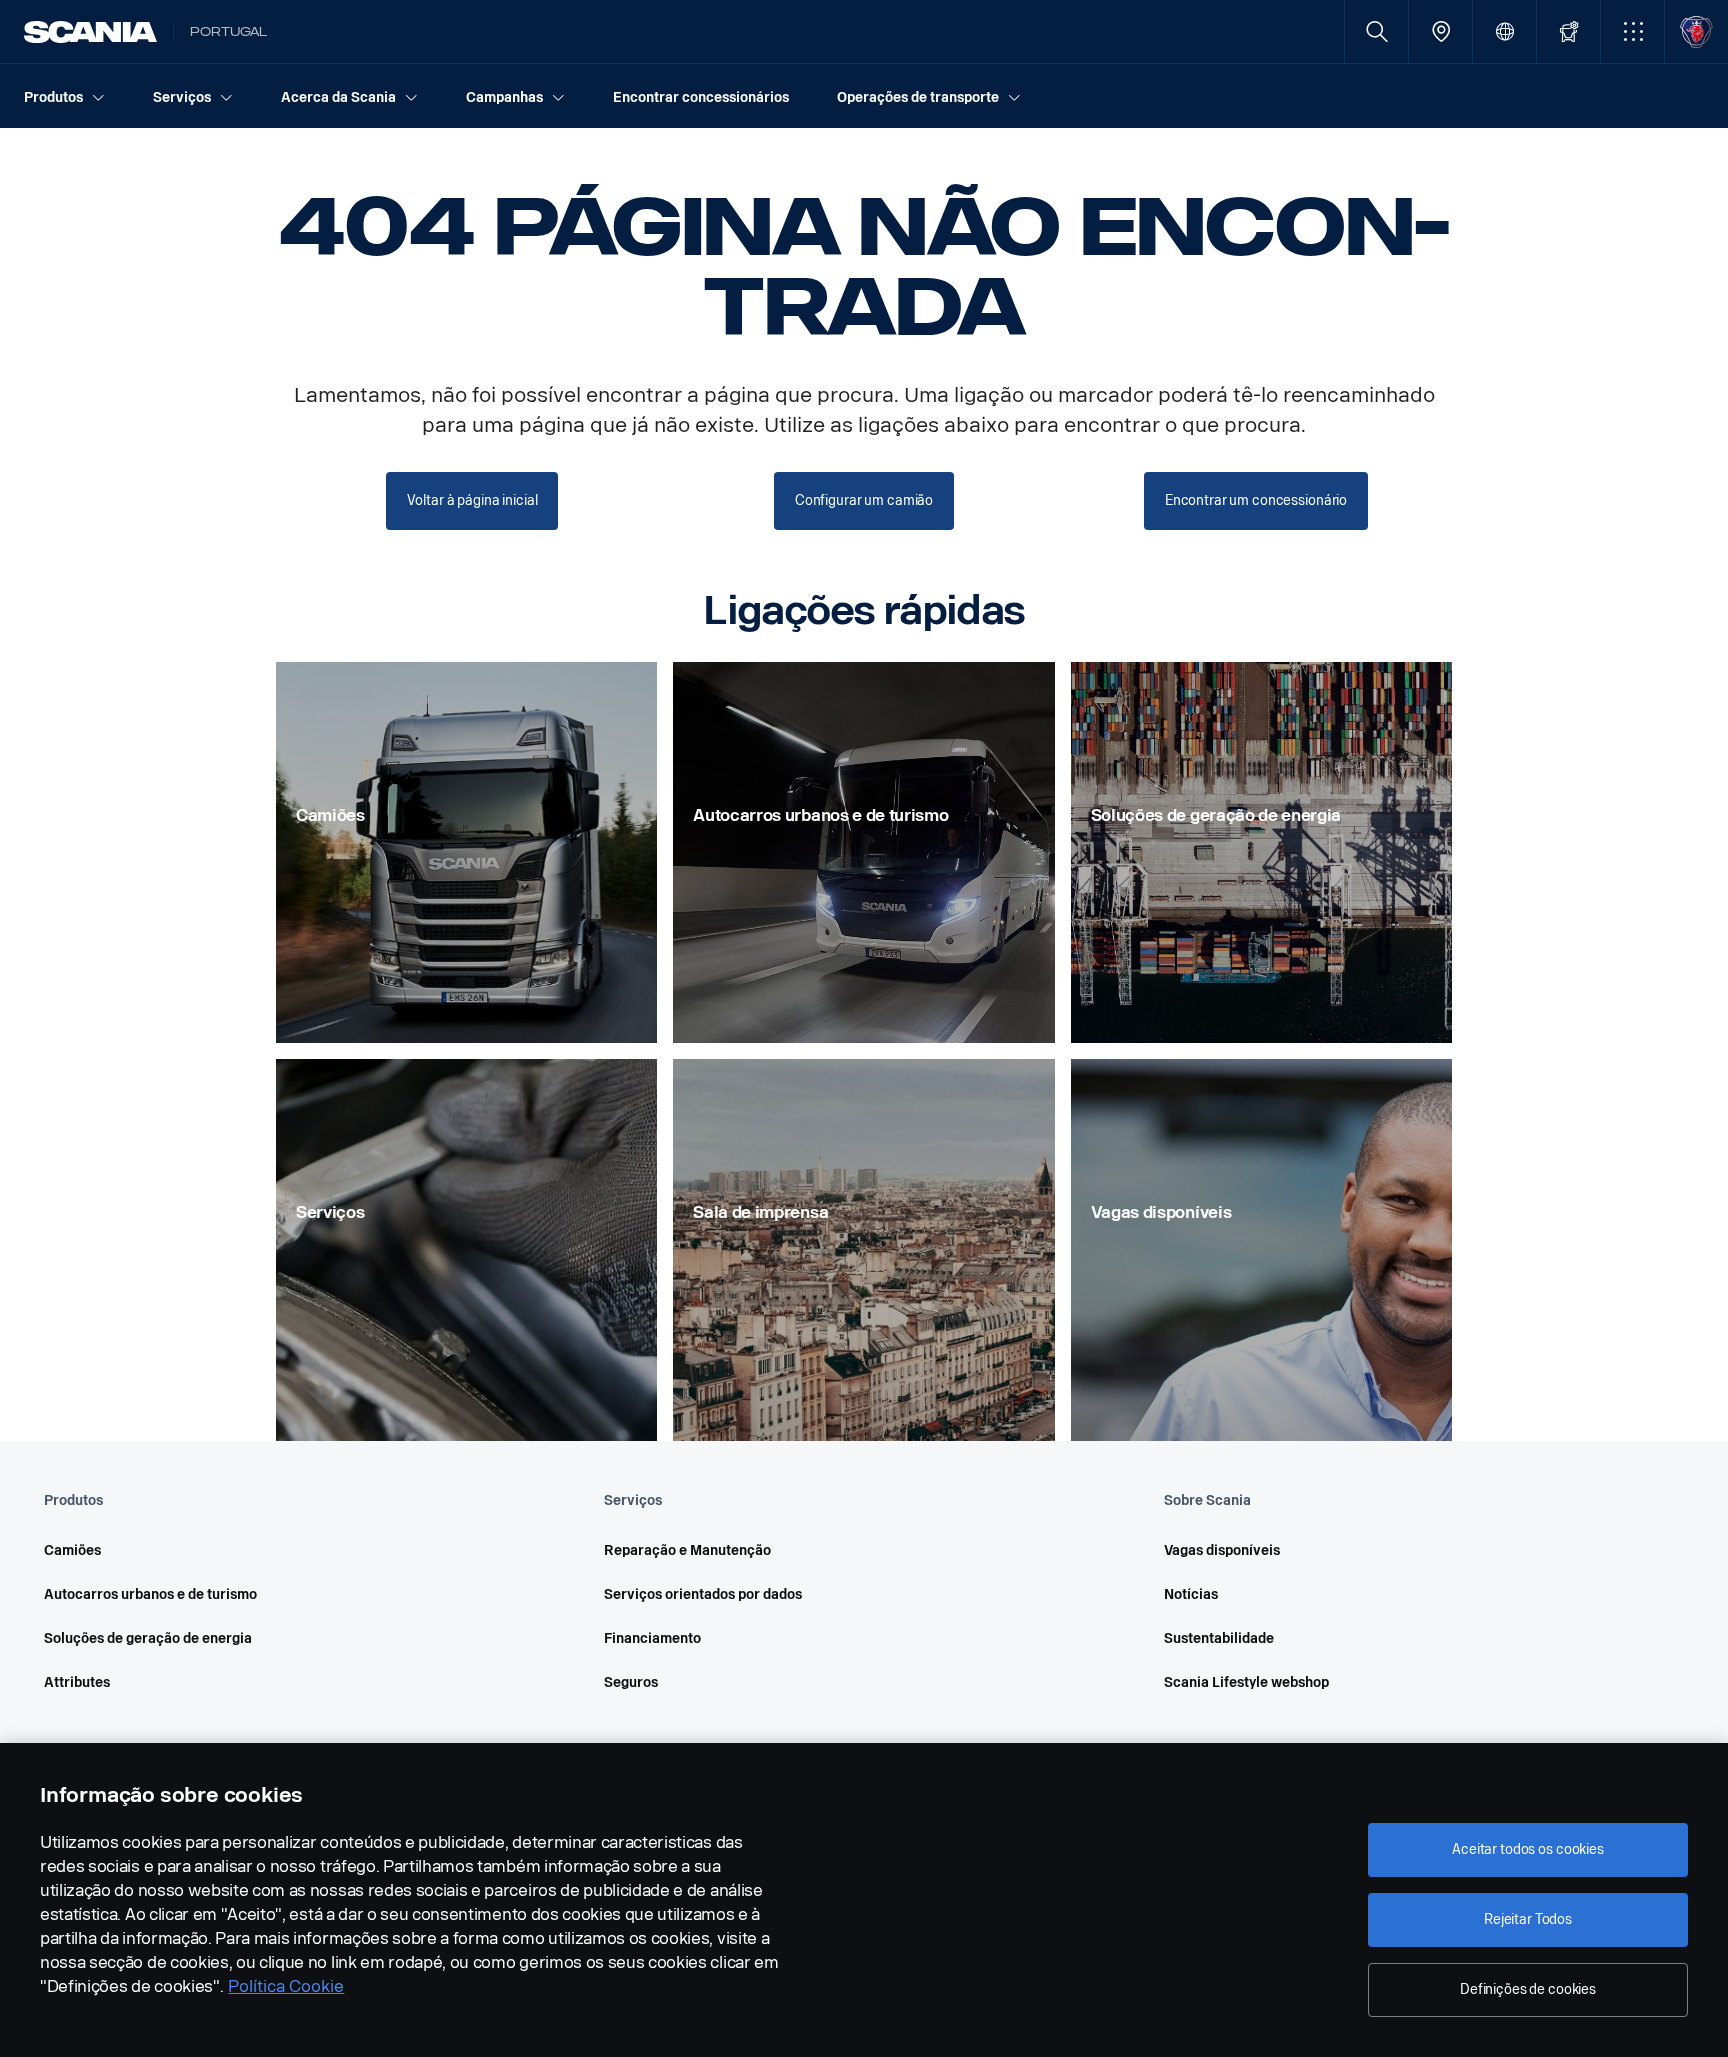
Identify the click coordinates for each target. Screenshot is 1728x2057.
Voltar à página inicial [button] (472, 500)
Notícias (1191, 1594)
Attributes (77, 1682)
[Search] (1376, 31)
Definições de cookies (1528, 1989)
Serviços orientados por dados (703, 1594)
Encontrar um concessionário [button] (1256, 500)
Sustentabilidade (1219, 1638)
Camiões (72, 1550)
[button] (1632, 31)
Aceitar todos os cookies (1528, 1849)
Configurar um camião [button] (864, 500)
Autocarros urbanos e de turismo (150, 1594)
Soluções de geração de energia (148, 1638)
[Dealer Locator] (1440, 31)
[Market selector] (1504, 31)
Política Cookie (286, 1986)
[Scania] (90, 32)
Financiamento (652, 1638)
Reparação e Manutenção (687, 1550)
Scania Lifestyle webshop (1246, 1682)
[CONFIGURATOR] (1568, 31)
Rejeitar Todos (1528, 1919)
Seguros (631, 1682)
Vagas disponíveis (1222, 1550)
